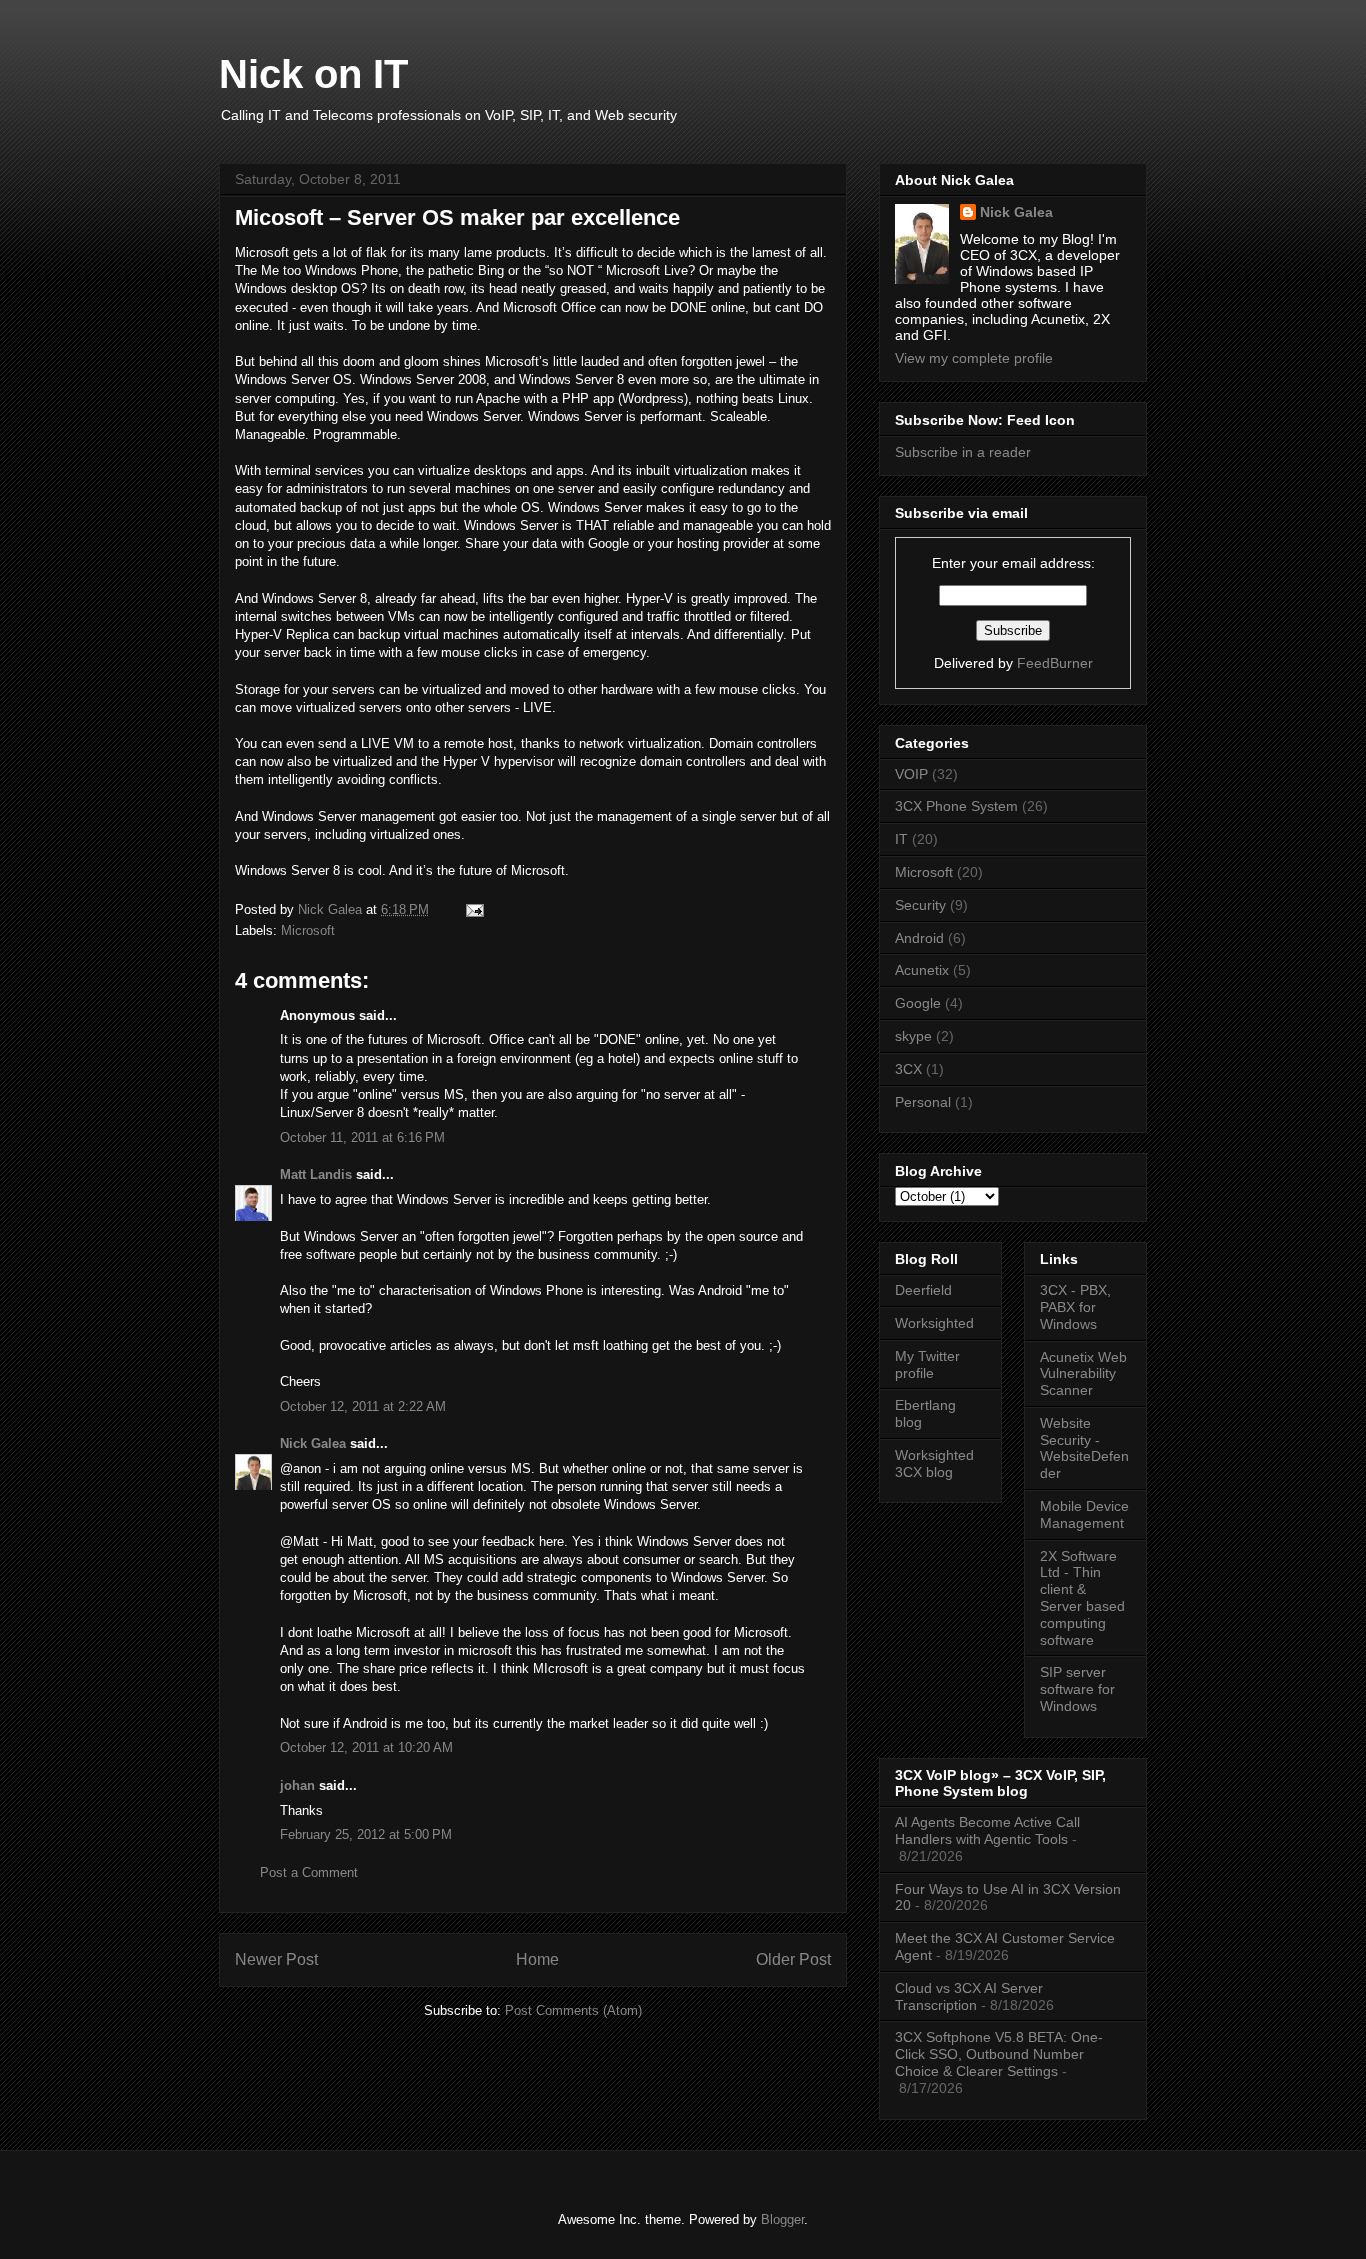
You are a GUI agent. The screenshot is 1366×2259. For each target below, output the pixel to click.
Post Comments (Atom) (573, 2010)
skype (913, 1036)
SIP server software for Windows (1077, 1689)
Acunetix (922, 970)
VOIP (911, 774)
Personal (923, 1102)
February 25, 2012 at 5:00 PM (366, 1834)
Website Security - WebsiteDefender (1084, 1448)
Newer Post (276, 1959)
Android (919, 938)
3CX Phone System (956, 806)
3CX (908, 1069)
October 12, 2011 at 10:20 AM (366, 1747)
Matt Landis (316, 1174)
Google (918, 1003)
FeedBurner (1055, 663)
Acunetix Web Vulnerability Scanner (1083, 1374)
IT (901, 839)
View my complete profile (974, 358)
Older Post (793, 1959)
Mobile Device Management (1084, 1514)
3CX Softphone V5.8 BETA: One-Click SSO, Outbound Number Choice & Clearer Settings (999, 2054)
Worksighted (934, 1323)
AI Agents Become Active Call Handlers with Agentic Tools (987, 1830)
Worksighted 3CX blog (934, 1463)
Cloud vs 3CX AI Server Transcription (969, 1996)
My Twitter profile (927, 1364)
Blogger (782, 2219)
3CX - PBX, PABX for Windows (1075, 1307)
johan (297, 1785)
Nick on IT (313, 74)
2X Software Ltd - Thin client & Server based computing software (1082, 1598)
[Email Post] (473, 909)
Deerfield (923, 1290)
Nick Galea (313, 1443)
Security (920, 905)
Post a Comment (309, 1872)
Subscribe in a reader (963, 452)
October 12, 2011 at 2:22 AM (363, 1406)
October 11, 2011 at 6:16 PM (362, 1137)
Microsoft (308, 930)
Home (537, 1959)
